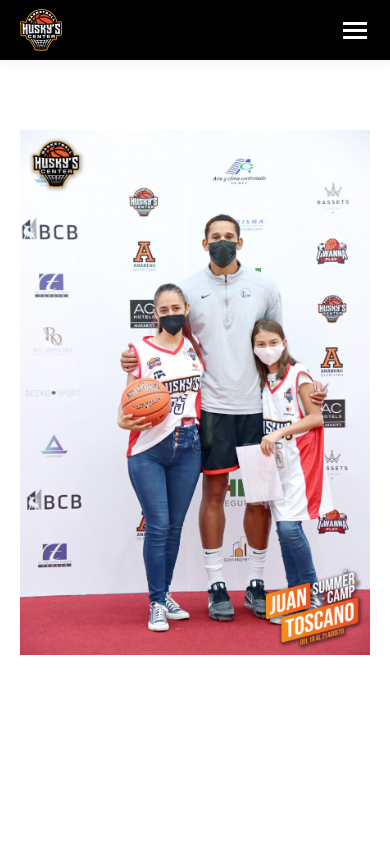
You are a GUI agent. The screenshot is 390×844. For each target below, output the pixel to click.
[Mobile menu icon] (355, 30)
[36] (195, 392)
